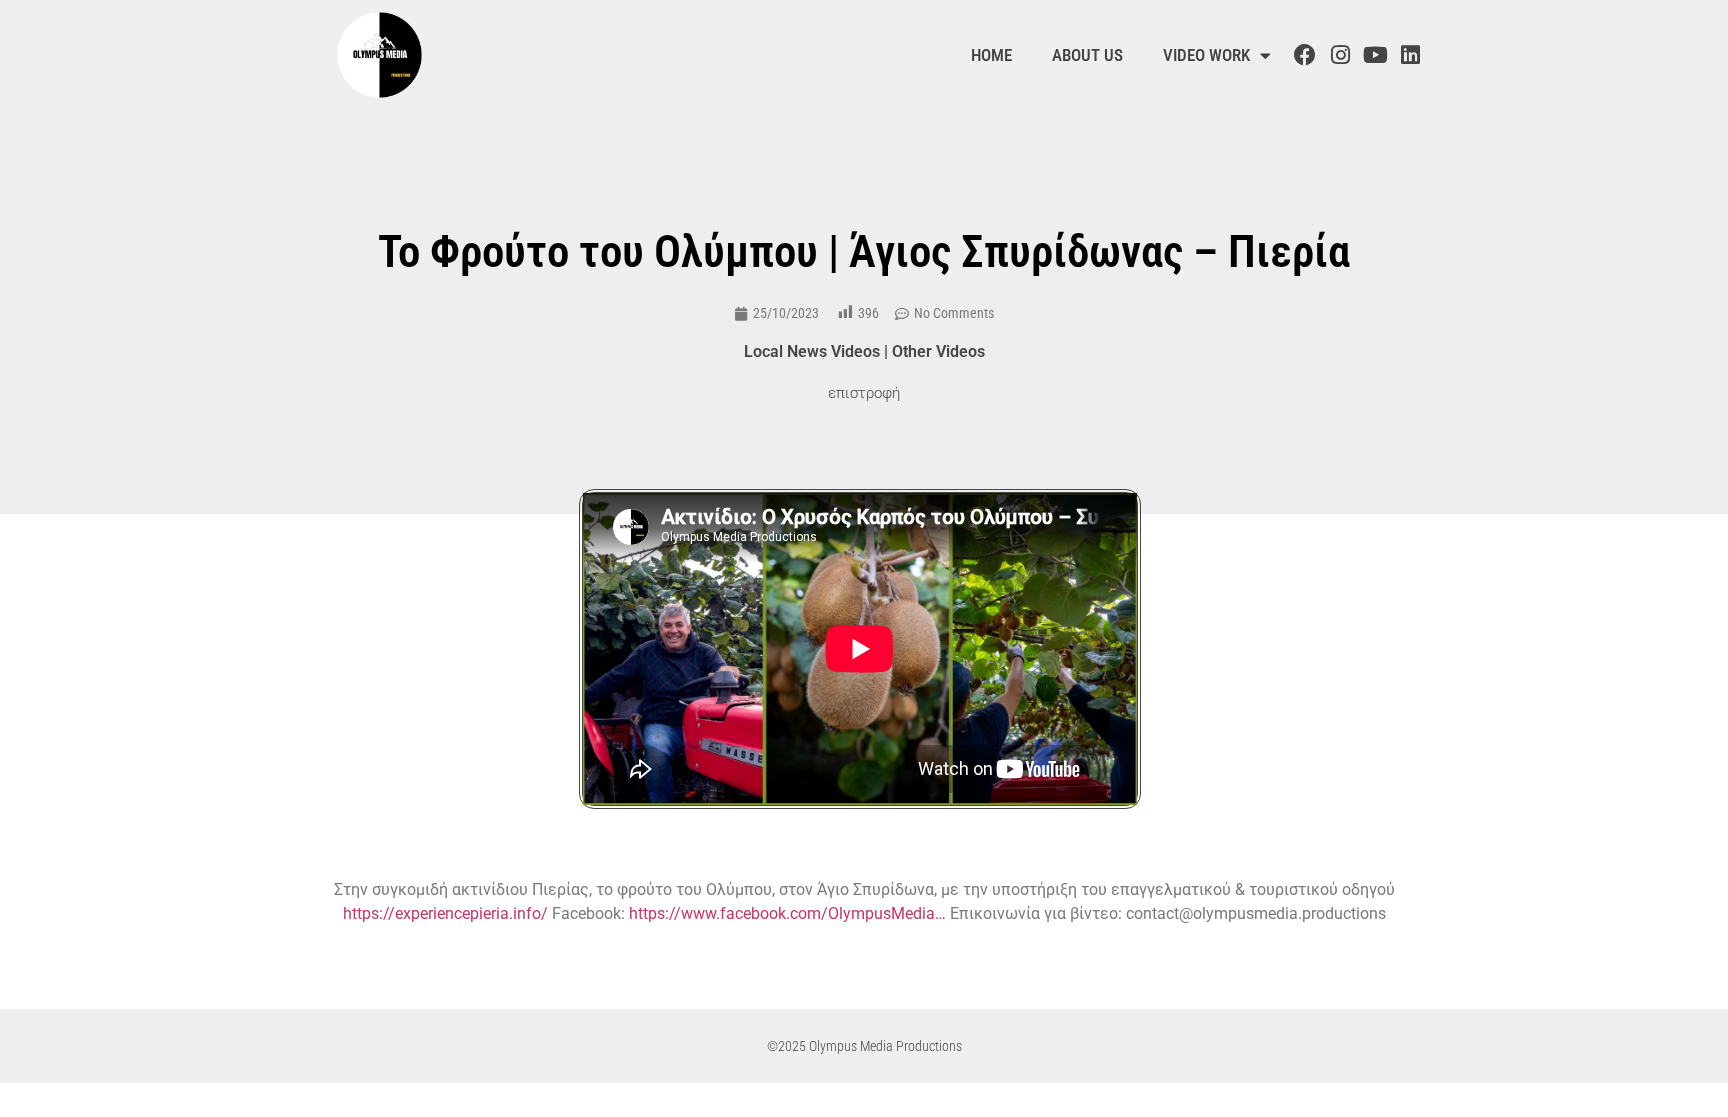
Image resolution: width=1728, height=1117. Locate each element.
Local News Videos (812, 351)
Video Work (1206, 55)
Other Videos (938, 351)
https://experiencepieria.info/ (445, 913)
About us (1087, 55)
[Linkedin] (1411, 55)
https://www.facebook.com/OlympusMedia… (787, 913)
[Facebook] (1304, 55)
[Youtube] (1375, 55)
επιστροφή (864, 393)
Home (991, 55)
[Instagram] (1340, 55)
